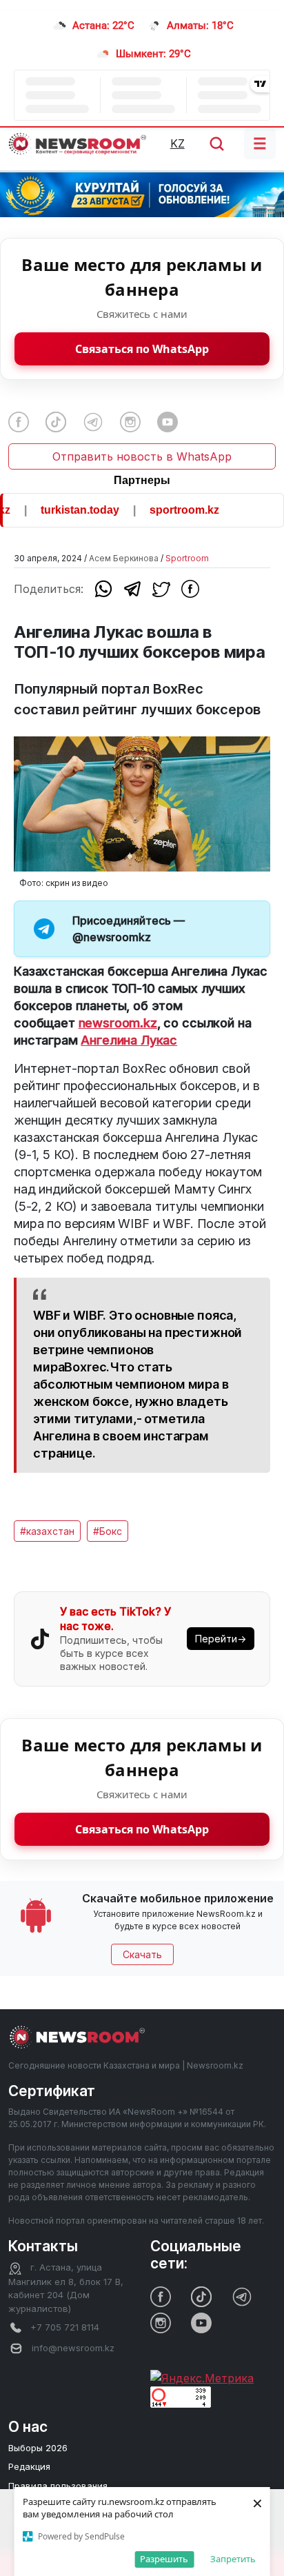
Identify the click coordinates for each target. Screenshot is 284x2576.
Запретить (233, 2559)
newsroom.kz (118, 1023)
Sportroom (187, 558)
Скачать (142, 1954)
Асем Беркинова (124, 558)
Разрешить (164, 2559)
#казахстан (47, 1531)
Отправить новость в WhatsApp (142, 456)
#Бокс (108, 1531)
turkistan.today (68, 510)
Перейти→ (221, 1639)
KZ (177, 143)
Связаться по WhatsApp (142, 349)
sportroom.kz (172, 510)
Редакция (29, 2466)
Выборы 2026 (38, 2448)
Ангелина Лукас (129, 1040)
